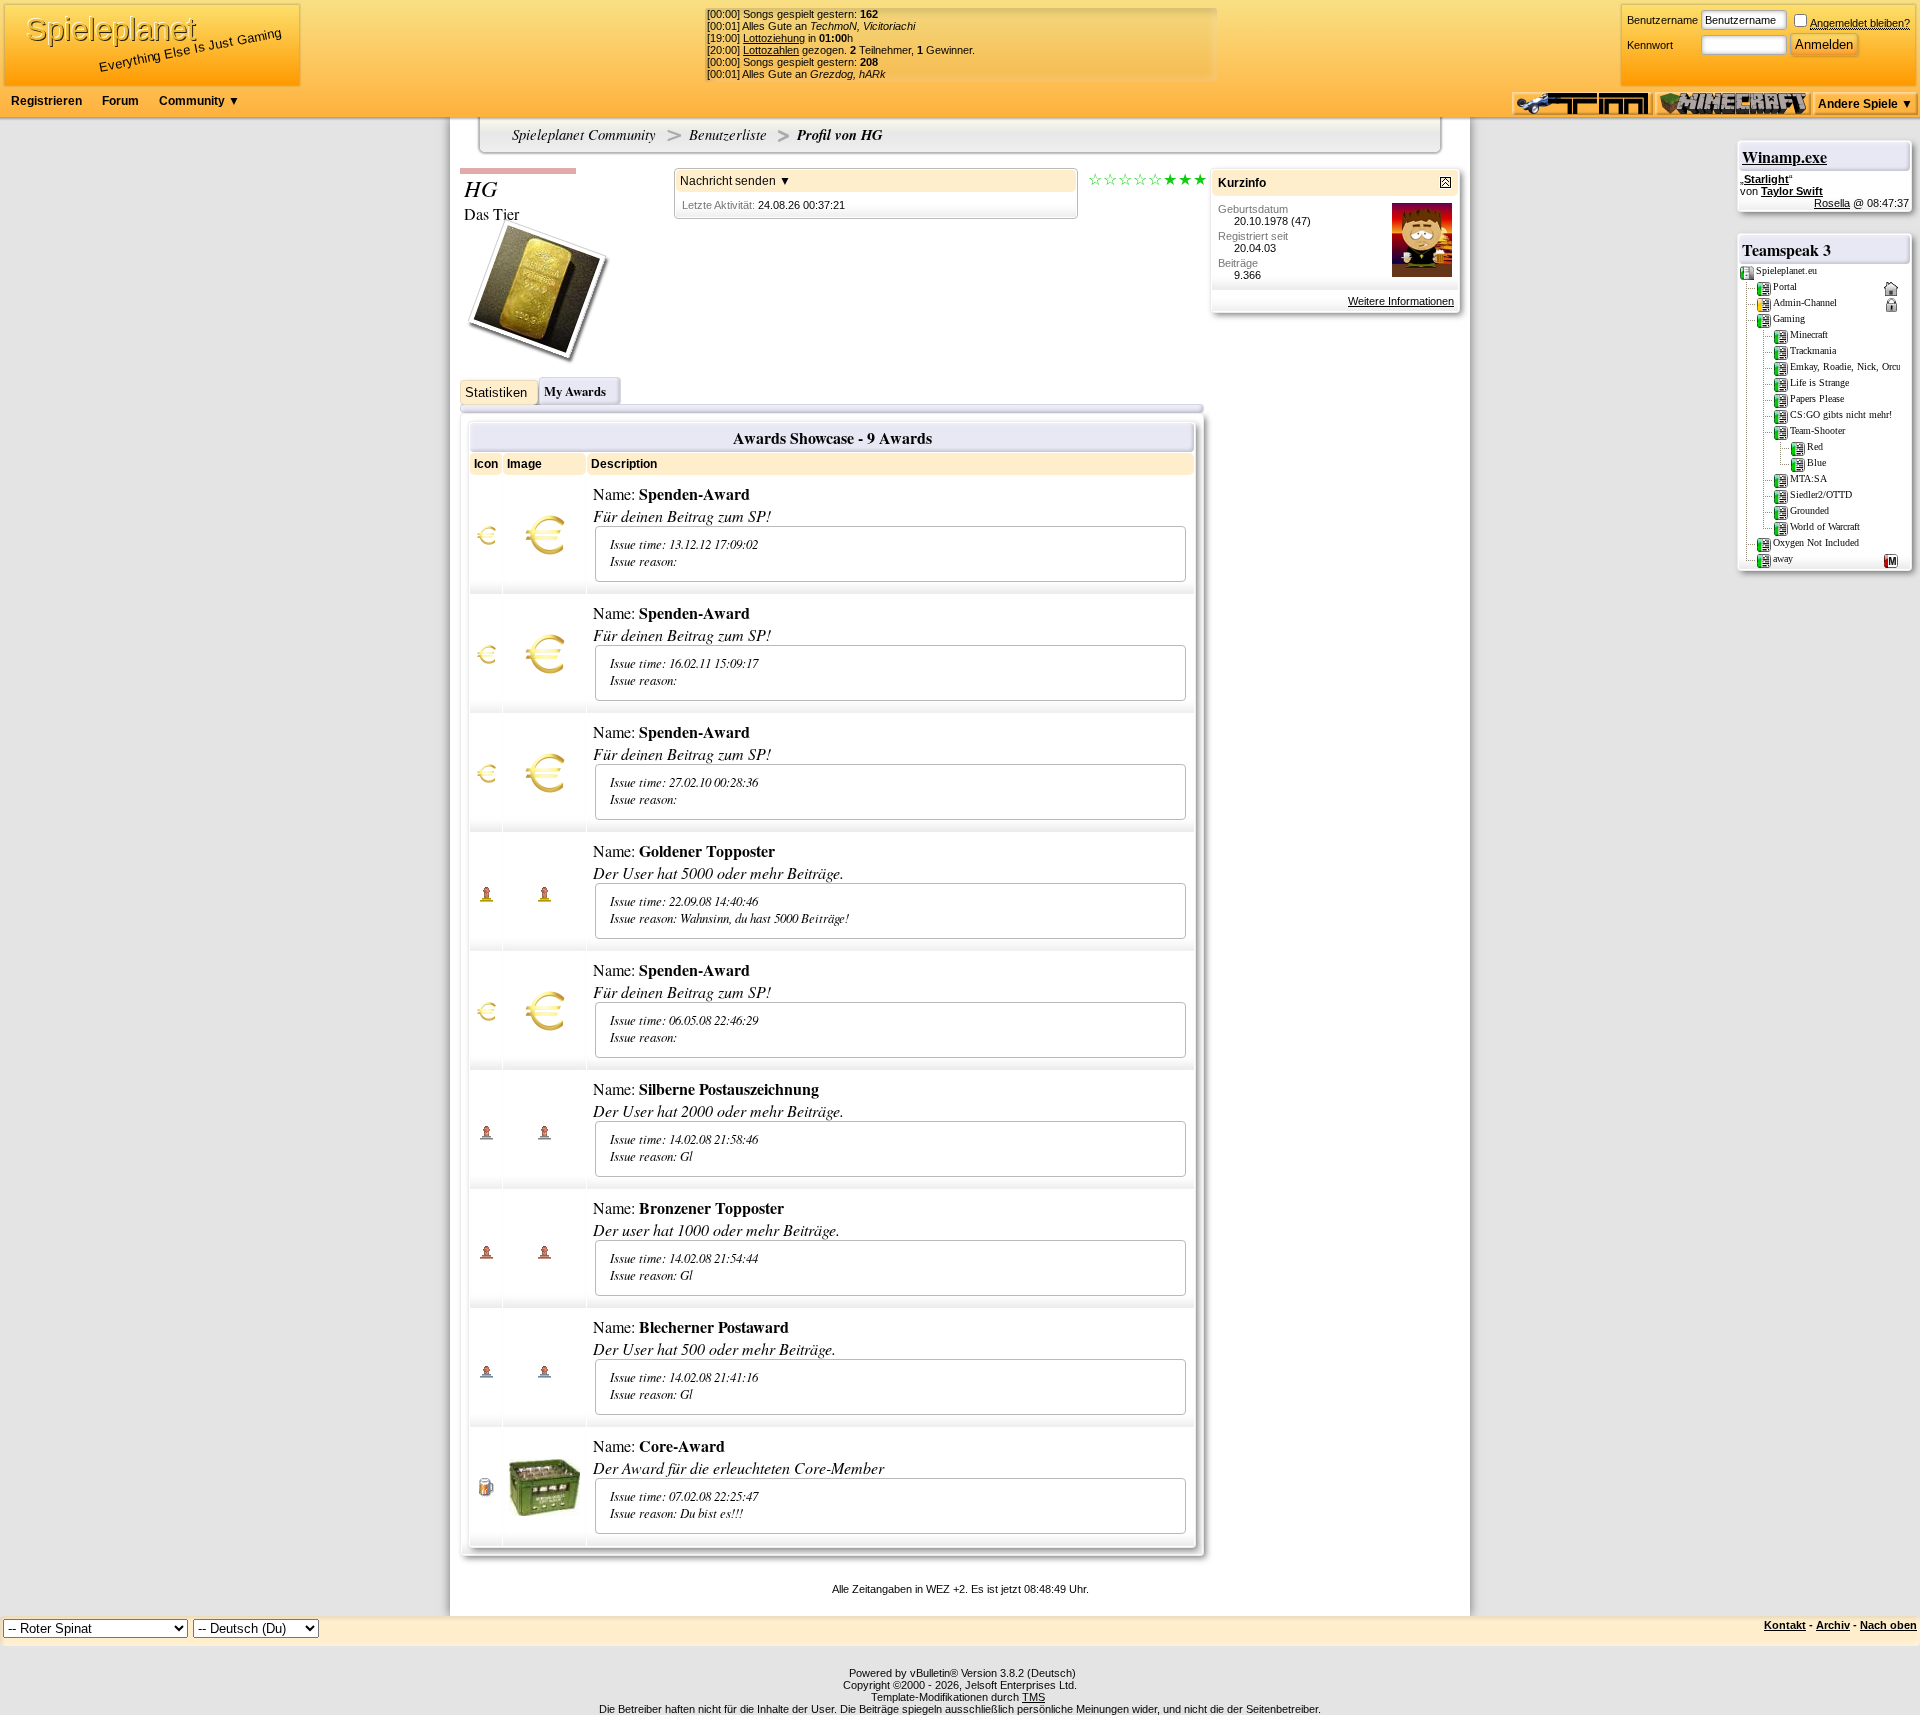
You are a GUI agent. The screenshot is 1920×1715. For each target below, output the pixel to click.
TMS (1033, 1697)
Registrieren (46, 101)
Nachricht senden (728, 181)
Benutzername (1662, 20)
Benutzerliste (728, 134)
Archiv (1833, 1625)
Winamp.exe (1784, 156)
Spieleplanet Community (584, 134)
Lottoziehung (774, 38)
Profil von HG (840, 134)
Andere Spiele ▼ (1865, 104)
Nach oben (1888, 1625)
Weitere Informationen (1401, 301)
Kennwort (1650, 45)
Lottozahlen (771, 50)
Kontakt (1785, 1625)
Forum (120, 101)
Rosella (1832, 203)
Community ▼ (199, 101)
